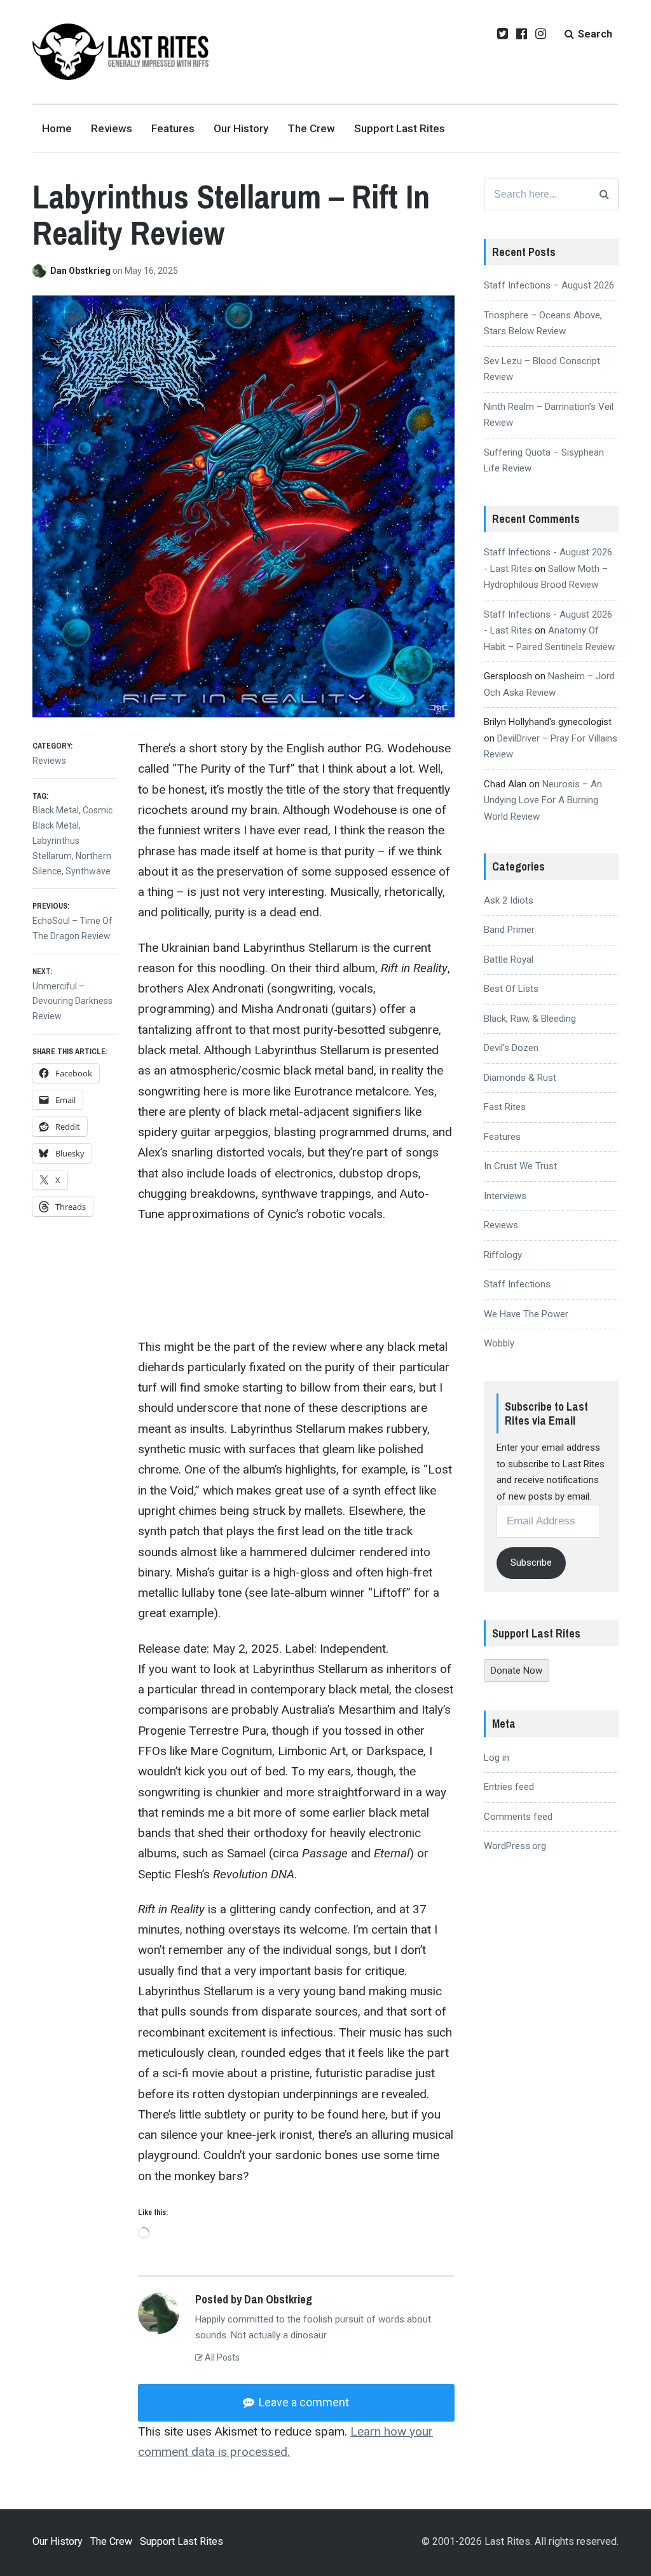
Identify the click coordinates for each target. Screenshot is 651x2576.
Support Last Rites (400, 128)
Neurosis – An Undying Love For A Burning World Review (543, 800)
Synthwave (88, 871)
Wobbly (499, 1343)
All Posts (221, 2357)
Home (57, 128)
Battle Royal (509, 959)
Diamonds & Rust (520, 1078)
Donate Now (517, 1671)
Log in (497, 1758)
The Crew (311, 128)
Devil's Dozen (511, 1048)
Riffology (503, 1255)
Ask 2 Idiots (509, 900)
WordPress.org (515, 1846)
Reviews (112, 128)
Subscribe (531, 1563)
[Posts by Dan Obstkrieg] (41, 271)
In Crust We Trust (520, 1166)
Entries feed (509, 1787)
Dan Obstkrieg (81, 271)
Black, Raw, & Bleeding (530, 1019)
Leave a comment (303, 2402)
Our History (241, 128)
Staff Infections (517, 1284)
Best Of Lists (511, 989)
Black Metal (56, 810)
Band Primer (509, 930)
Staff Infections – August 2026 (549, 285)
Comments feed (518, 1817)
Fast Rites (505, 1107)
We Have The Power (526, 1314)
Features (173, 128)
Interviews (505, 1196)
